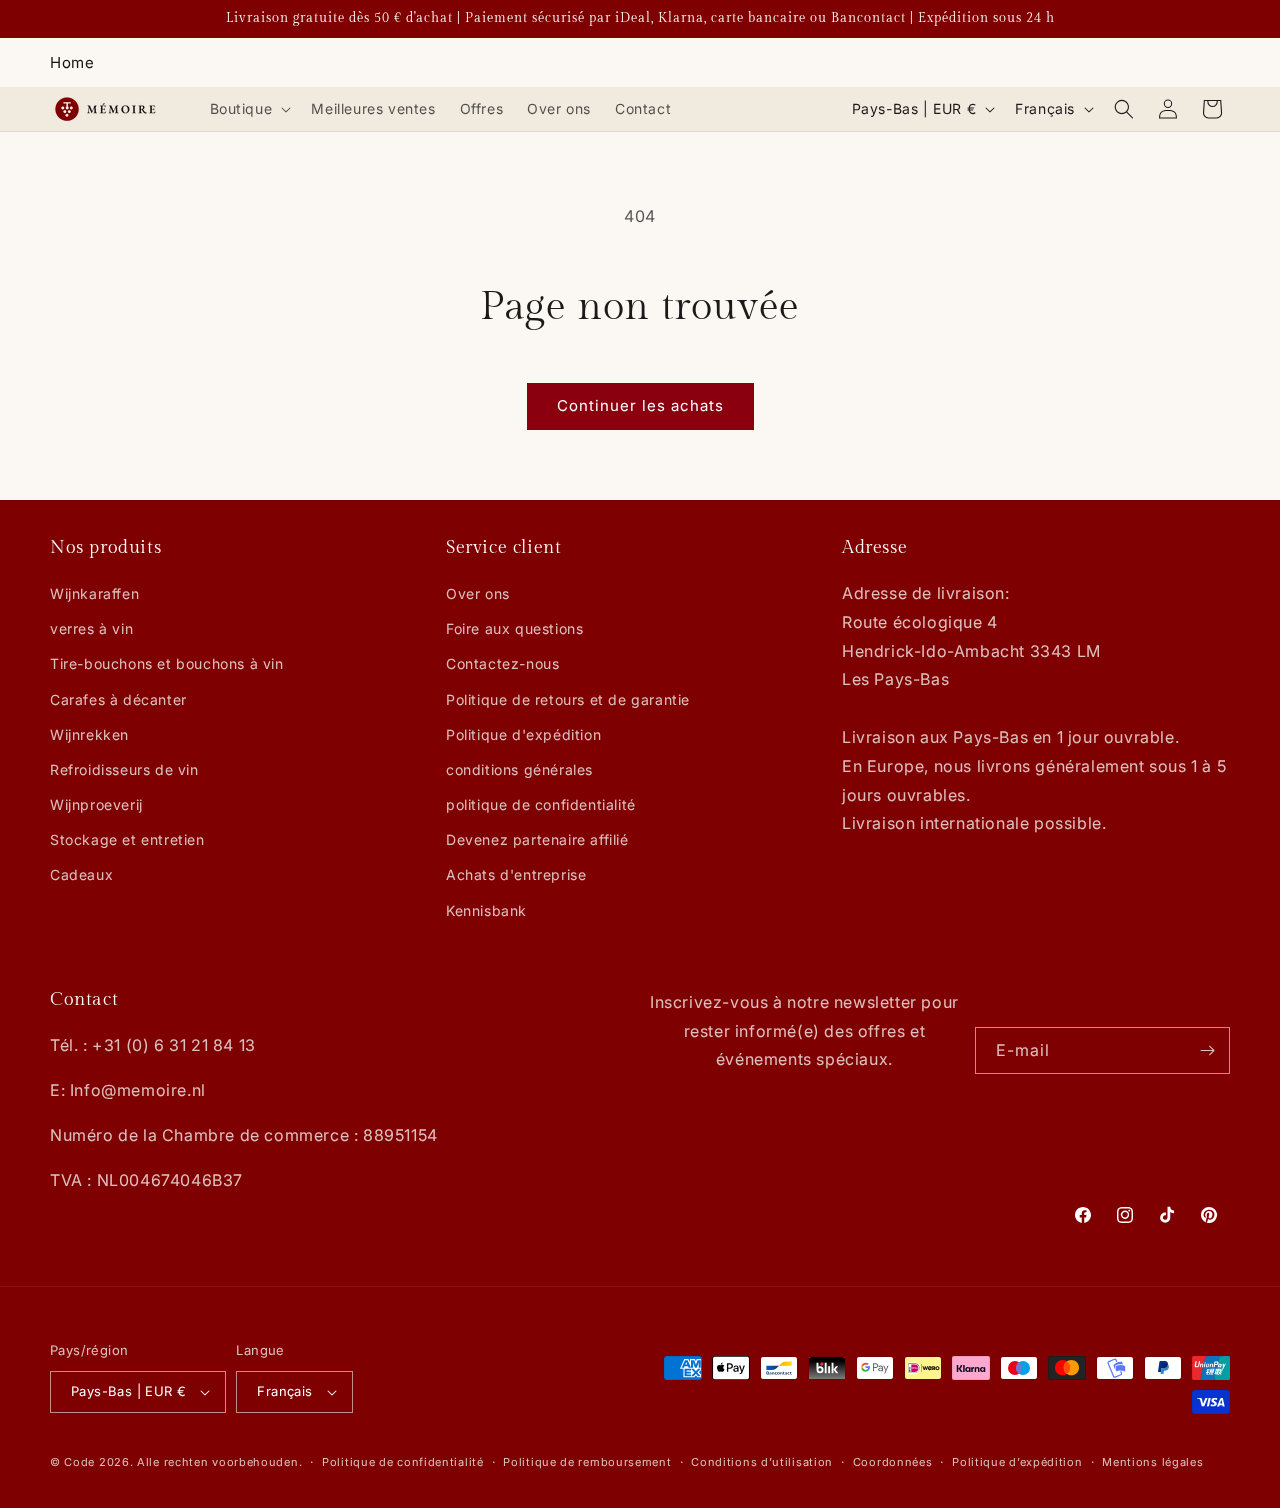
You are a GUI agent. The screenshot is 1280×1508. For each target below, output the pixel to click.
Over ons (478, 593)
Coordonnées (893, 1462)
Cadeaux (81, 874)
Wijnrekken (89, 734)
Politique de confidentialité (403, 1462)
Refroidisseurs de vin (124, 769)
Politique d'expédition (523, 734)
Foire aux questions (514, 628)
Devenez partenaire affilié (537, 839)
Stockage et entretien (127, 839)
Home (72, 62)
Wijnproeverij (96, 804)
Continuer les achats (640, 405)
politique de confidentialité (541, 804)
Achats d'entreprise (516, 874)
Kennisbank (486, 910)
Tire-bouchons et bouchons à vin (167, 663)
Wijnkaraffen (94, 593)
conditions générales (519, 769)
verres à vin (91, 628)
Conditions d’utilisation (762, 1462)
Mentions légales (1152, 1462)
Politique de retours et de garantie (568, 699)
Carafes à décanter (118, 699)
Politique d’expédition (1017, 1462)
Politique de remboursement (587, 1462)
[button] (249, 109)
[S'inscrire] (1207, 1050)
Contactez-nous (502, 663)
